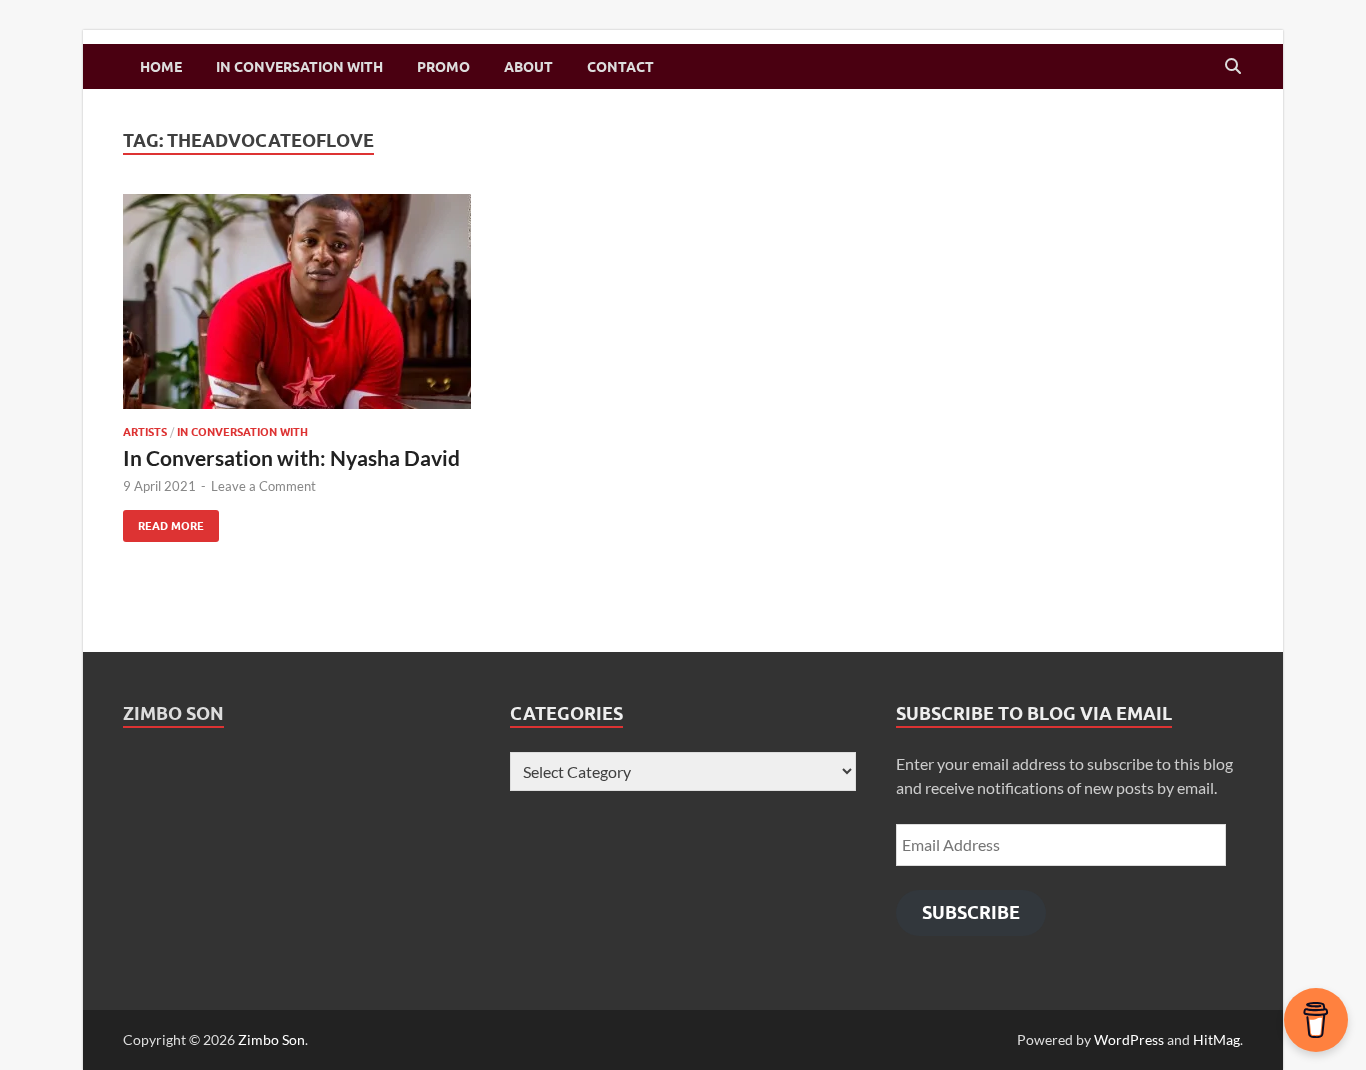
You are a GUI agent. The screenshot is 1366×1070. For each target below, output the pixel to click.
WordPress (1129, 1039)
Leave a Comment (263, 486)
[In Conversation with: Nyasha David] (297, 301)
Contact (620, 67)
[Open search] (1233, 67)
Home (161, 67)
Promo (443, 67)
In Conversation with (299, 67)
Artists (145, 432)
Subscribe (971, 912)
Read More (163, 521)
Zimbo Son (173, 713)
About (528, 67)
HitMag (1216, 1039)
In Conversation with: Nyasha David (291, 457)
